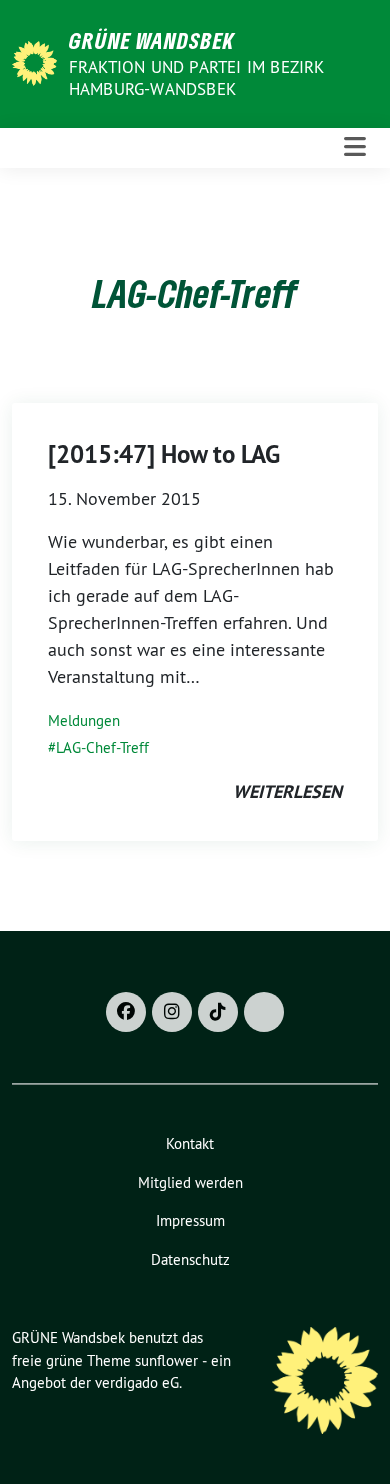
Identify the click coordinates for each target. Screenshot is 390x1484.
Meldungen (84, 720)
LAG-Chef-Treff (102, 747)
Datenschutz (190, 1259)
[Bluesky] (264, 1012)
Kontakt (190, 1143)
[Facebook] (126, 1012)
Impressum (190, 1220)
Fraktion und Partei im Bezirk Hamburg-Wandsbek (196, 78)
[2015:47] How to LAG (164, 454)
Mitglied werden (190, 1182)
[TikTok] (218, 1012)
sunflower (166, 1360)
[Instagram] (172, 1012)
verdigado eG (137, 1382)
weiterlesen (287, 791)
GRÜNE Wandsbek (152, 40)
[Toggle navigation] (355, 147)
